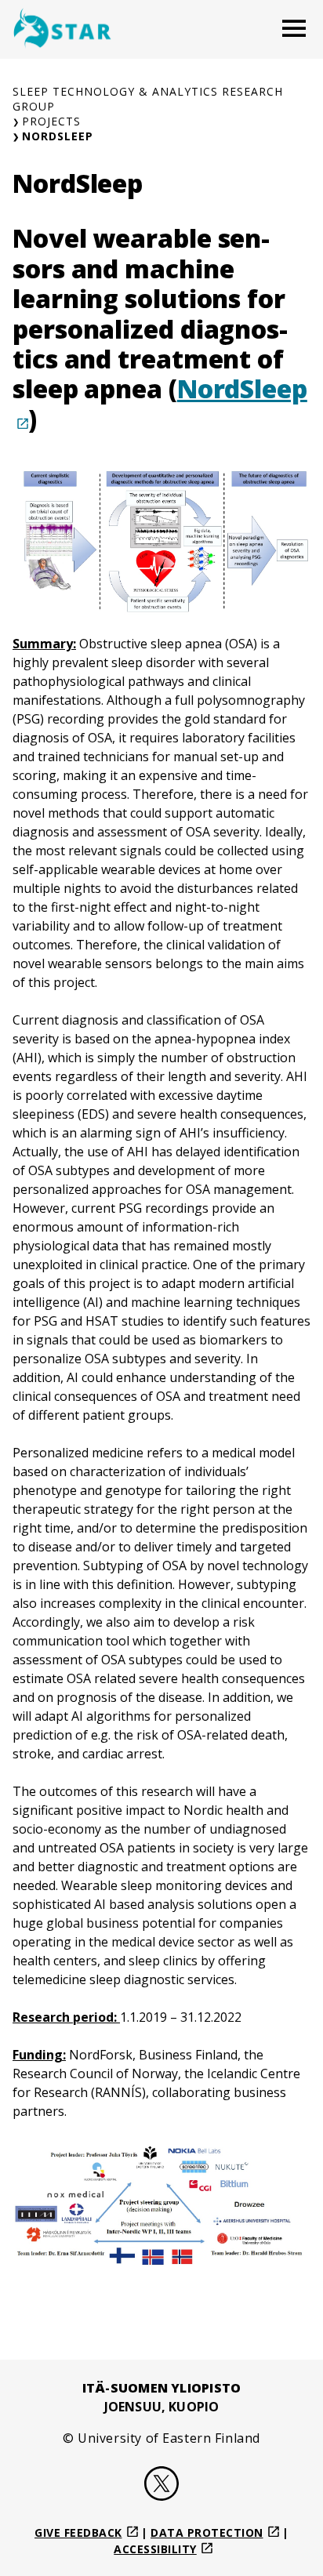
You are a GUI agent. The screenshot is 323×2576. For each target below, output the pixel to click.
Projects (51, 121)
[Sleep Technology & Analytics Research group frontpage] (62, 29)
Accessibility (155, 2549)
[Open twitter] (161, 2486)
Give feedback (78, 2532)
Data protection (207, 2532)
